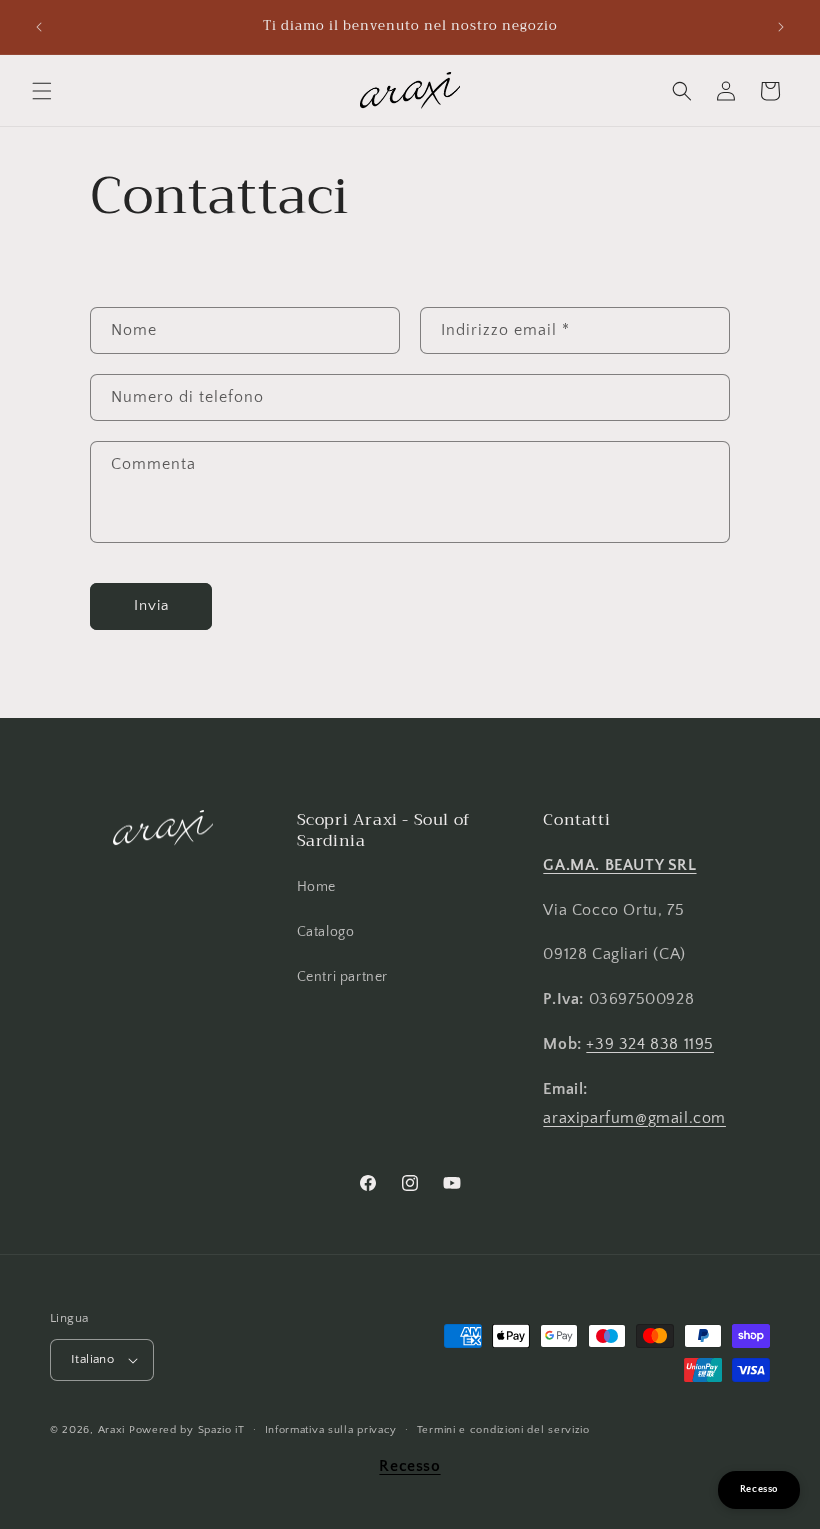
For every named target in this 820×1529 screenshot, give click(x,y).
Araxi (112, 1430)
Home (316, 887)
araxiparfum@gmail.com (634, 1118)
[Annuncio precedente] (39, 27)
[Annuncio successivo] (781, 27)
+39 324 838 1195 (650, 1044)
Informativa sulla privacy (331, 1430)
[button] (42, 91)
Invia (151, 605)
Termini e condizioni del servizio (503, 1430)
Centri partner (342, 977)
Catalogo (326, 932)
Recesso (409, 1466)
